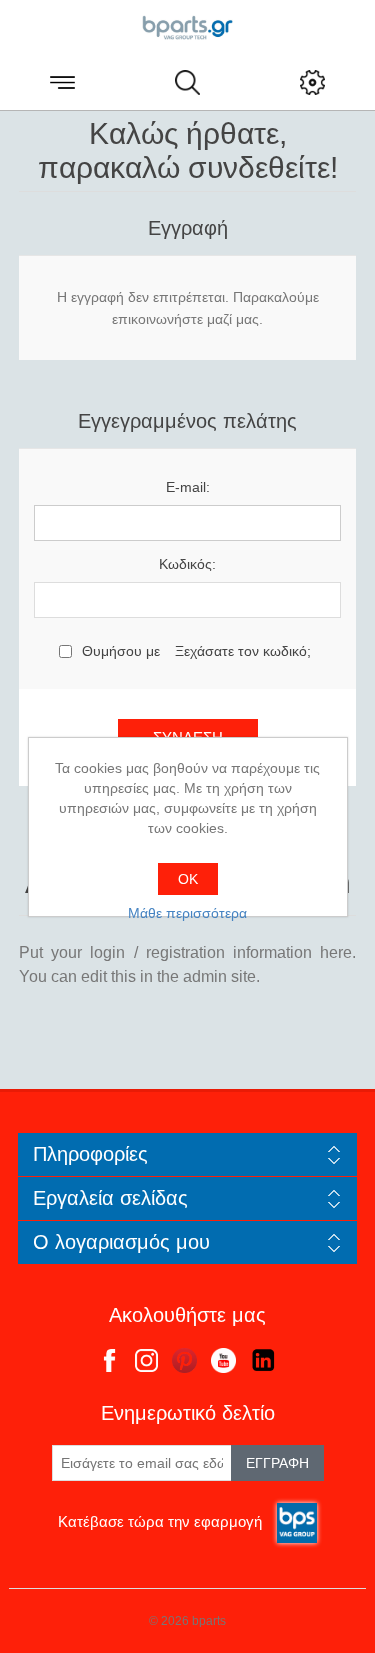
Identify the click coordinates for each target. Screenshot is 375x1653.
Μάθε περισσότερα (187, 913)
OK (188, 879)
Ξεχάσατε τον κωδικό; (243, 651)
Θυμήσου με (121, 651)
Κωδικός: (187, 564)
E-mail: (188, 487)
